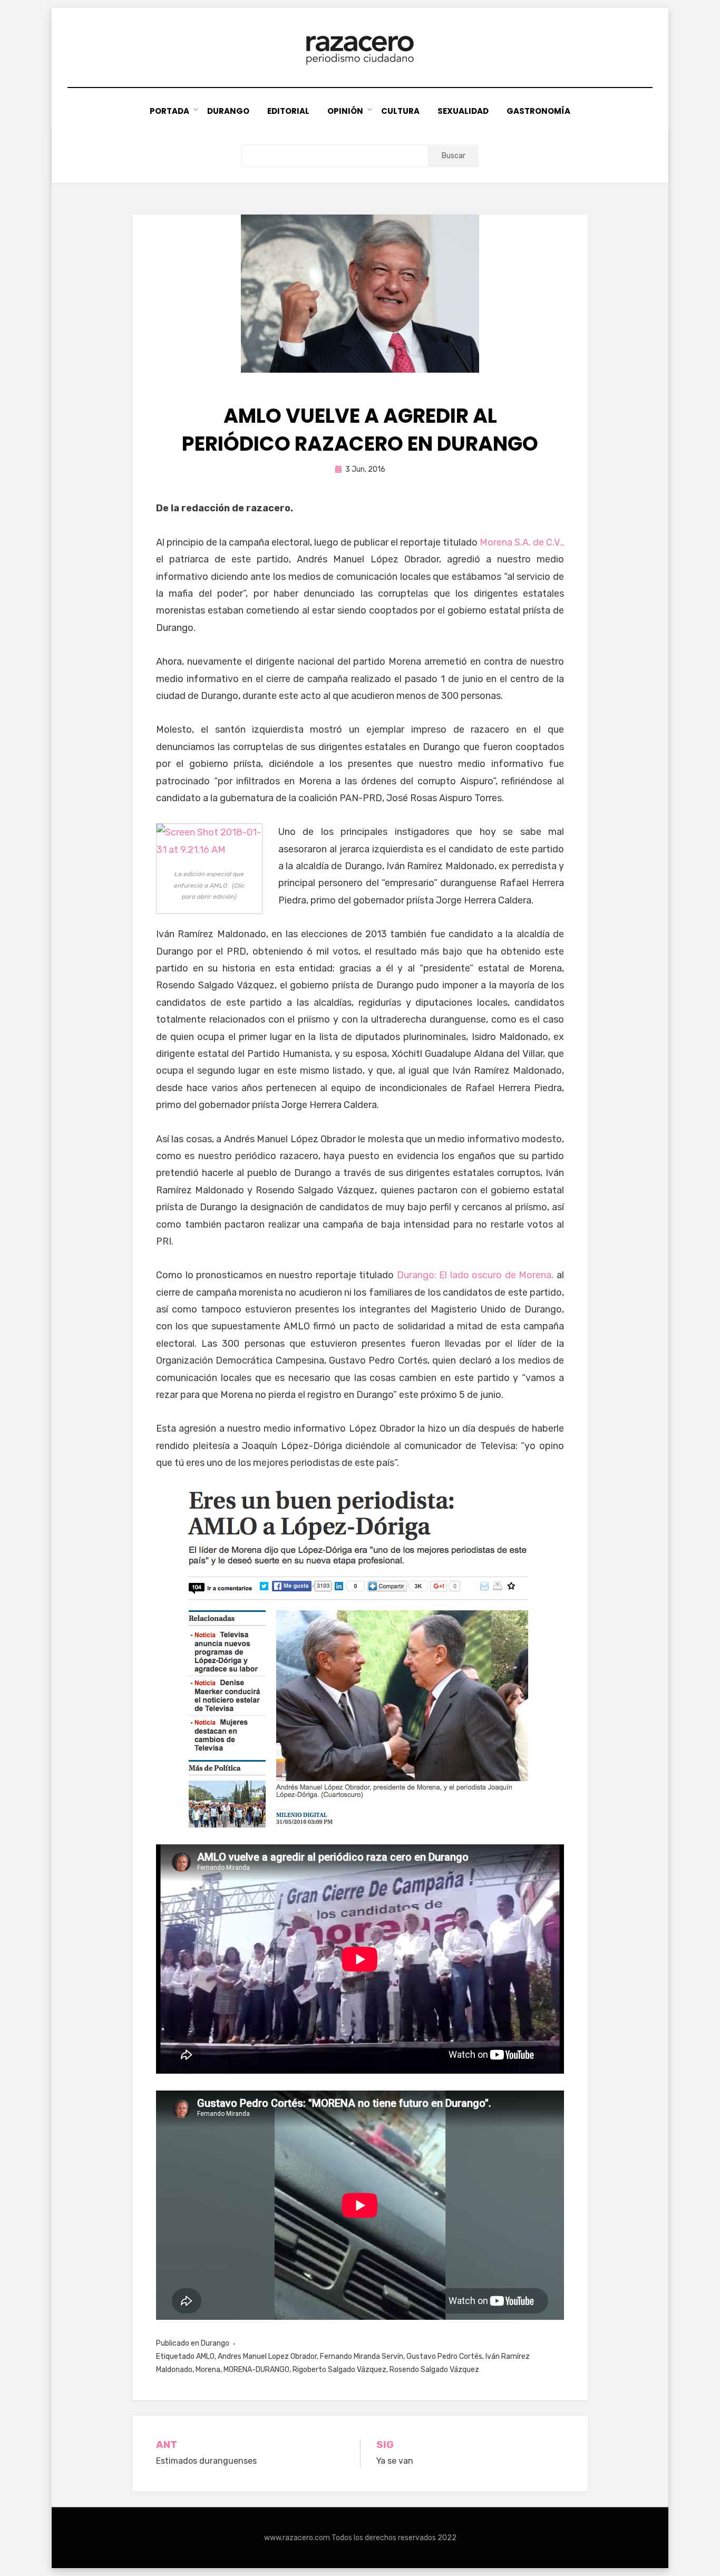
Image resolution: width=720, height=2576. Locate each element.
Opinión (345, 111)
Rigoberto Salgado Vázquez (339, 2370)
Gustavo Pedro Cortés (444, 2356)
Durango (228, 111)
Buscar (454, 156)
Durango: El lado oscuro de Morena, (475, 1275)
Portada (169, 111)
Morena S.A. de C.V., (522, 542)
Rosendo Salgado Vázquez (434, 2370)
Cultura (400, 111)
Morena (208, 2370)
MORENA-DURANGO (256, 2370)
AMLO (205, 2356)
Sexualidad (463, 111)
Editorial (288, 111)
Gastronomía (538, 111)
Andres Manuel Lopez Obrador (267, 2356)
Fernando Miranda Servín (362, 2356)
